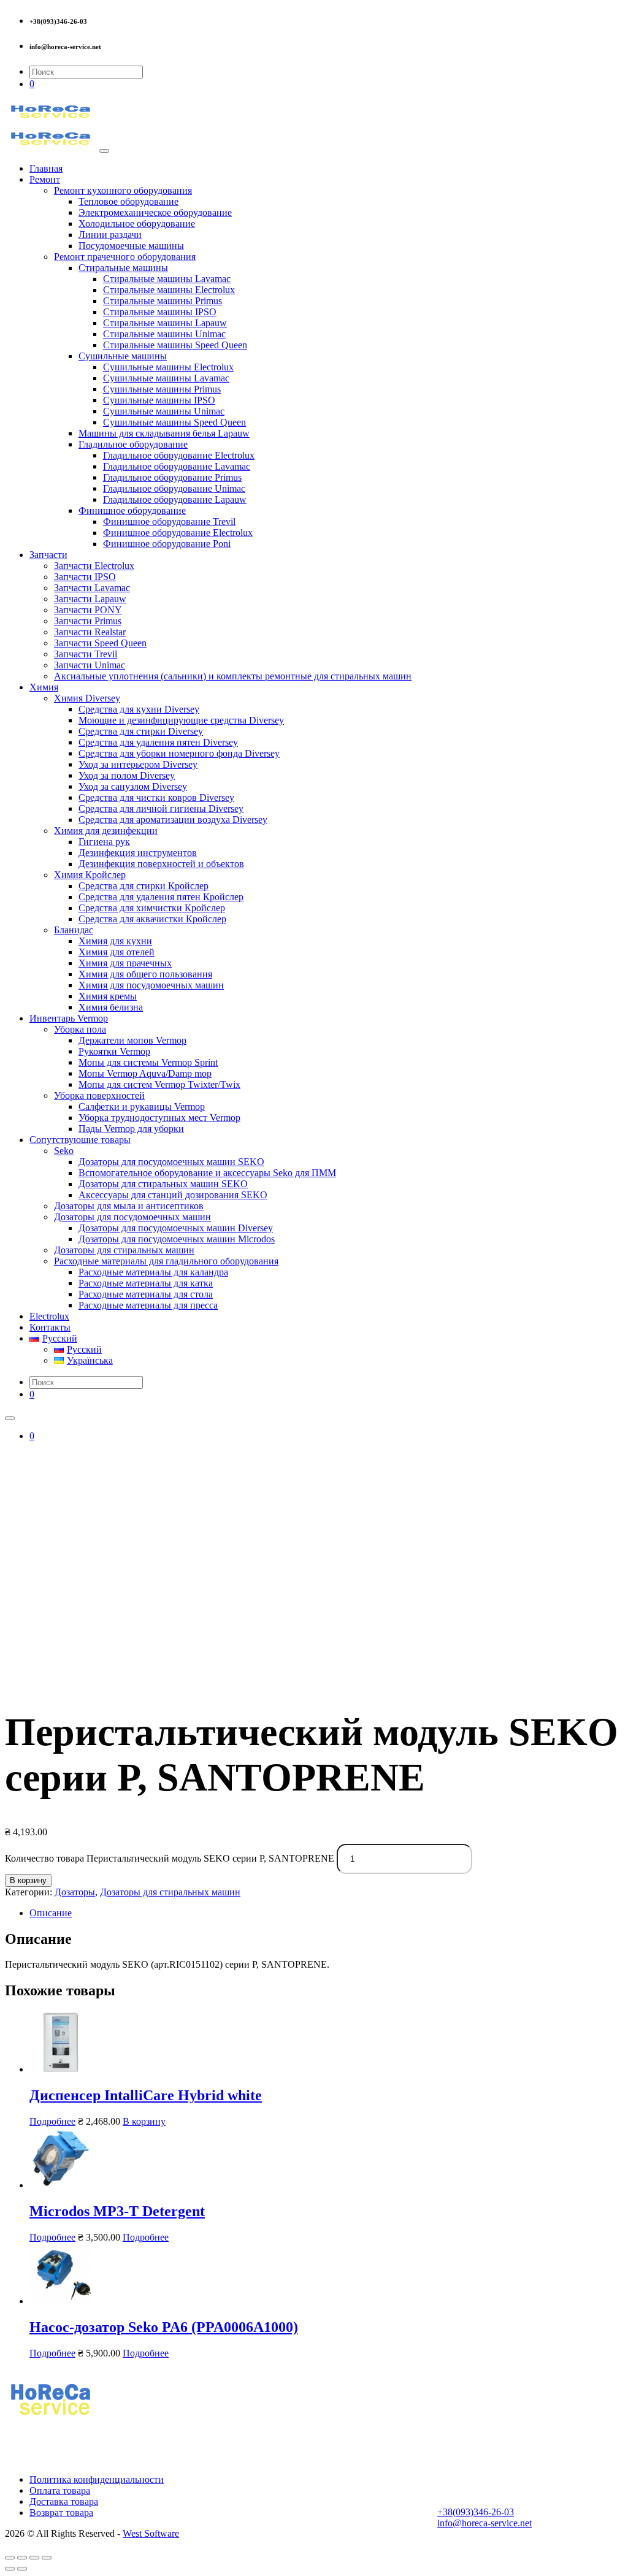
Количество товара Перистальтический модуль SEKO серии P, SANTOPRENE (170, 1858)
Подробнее (52, 2121)
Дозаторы (75, 1892)
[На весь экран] (34, 2558)
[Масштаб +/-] (47, 2558)
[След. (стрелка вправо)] (22, 2569)
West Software (151, 2533)
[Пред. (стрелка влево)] (10, 2569)
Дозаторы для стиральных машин (170, 1892)
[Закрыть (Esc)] (10, 2558)
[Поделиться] (22, 2558)
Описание (51, 1913)
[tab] (326, 1913)
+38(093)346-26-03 (476, 2512)
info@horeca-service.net (484, 2523)
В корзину (28, 1880)
